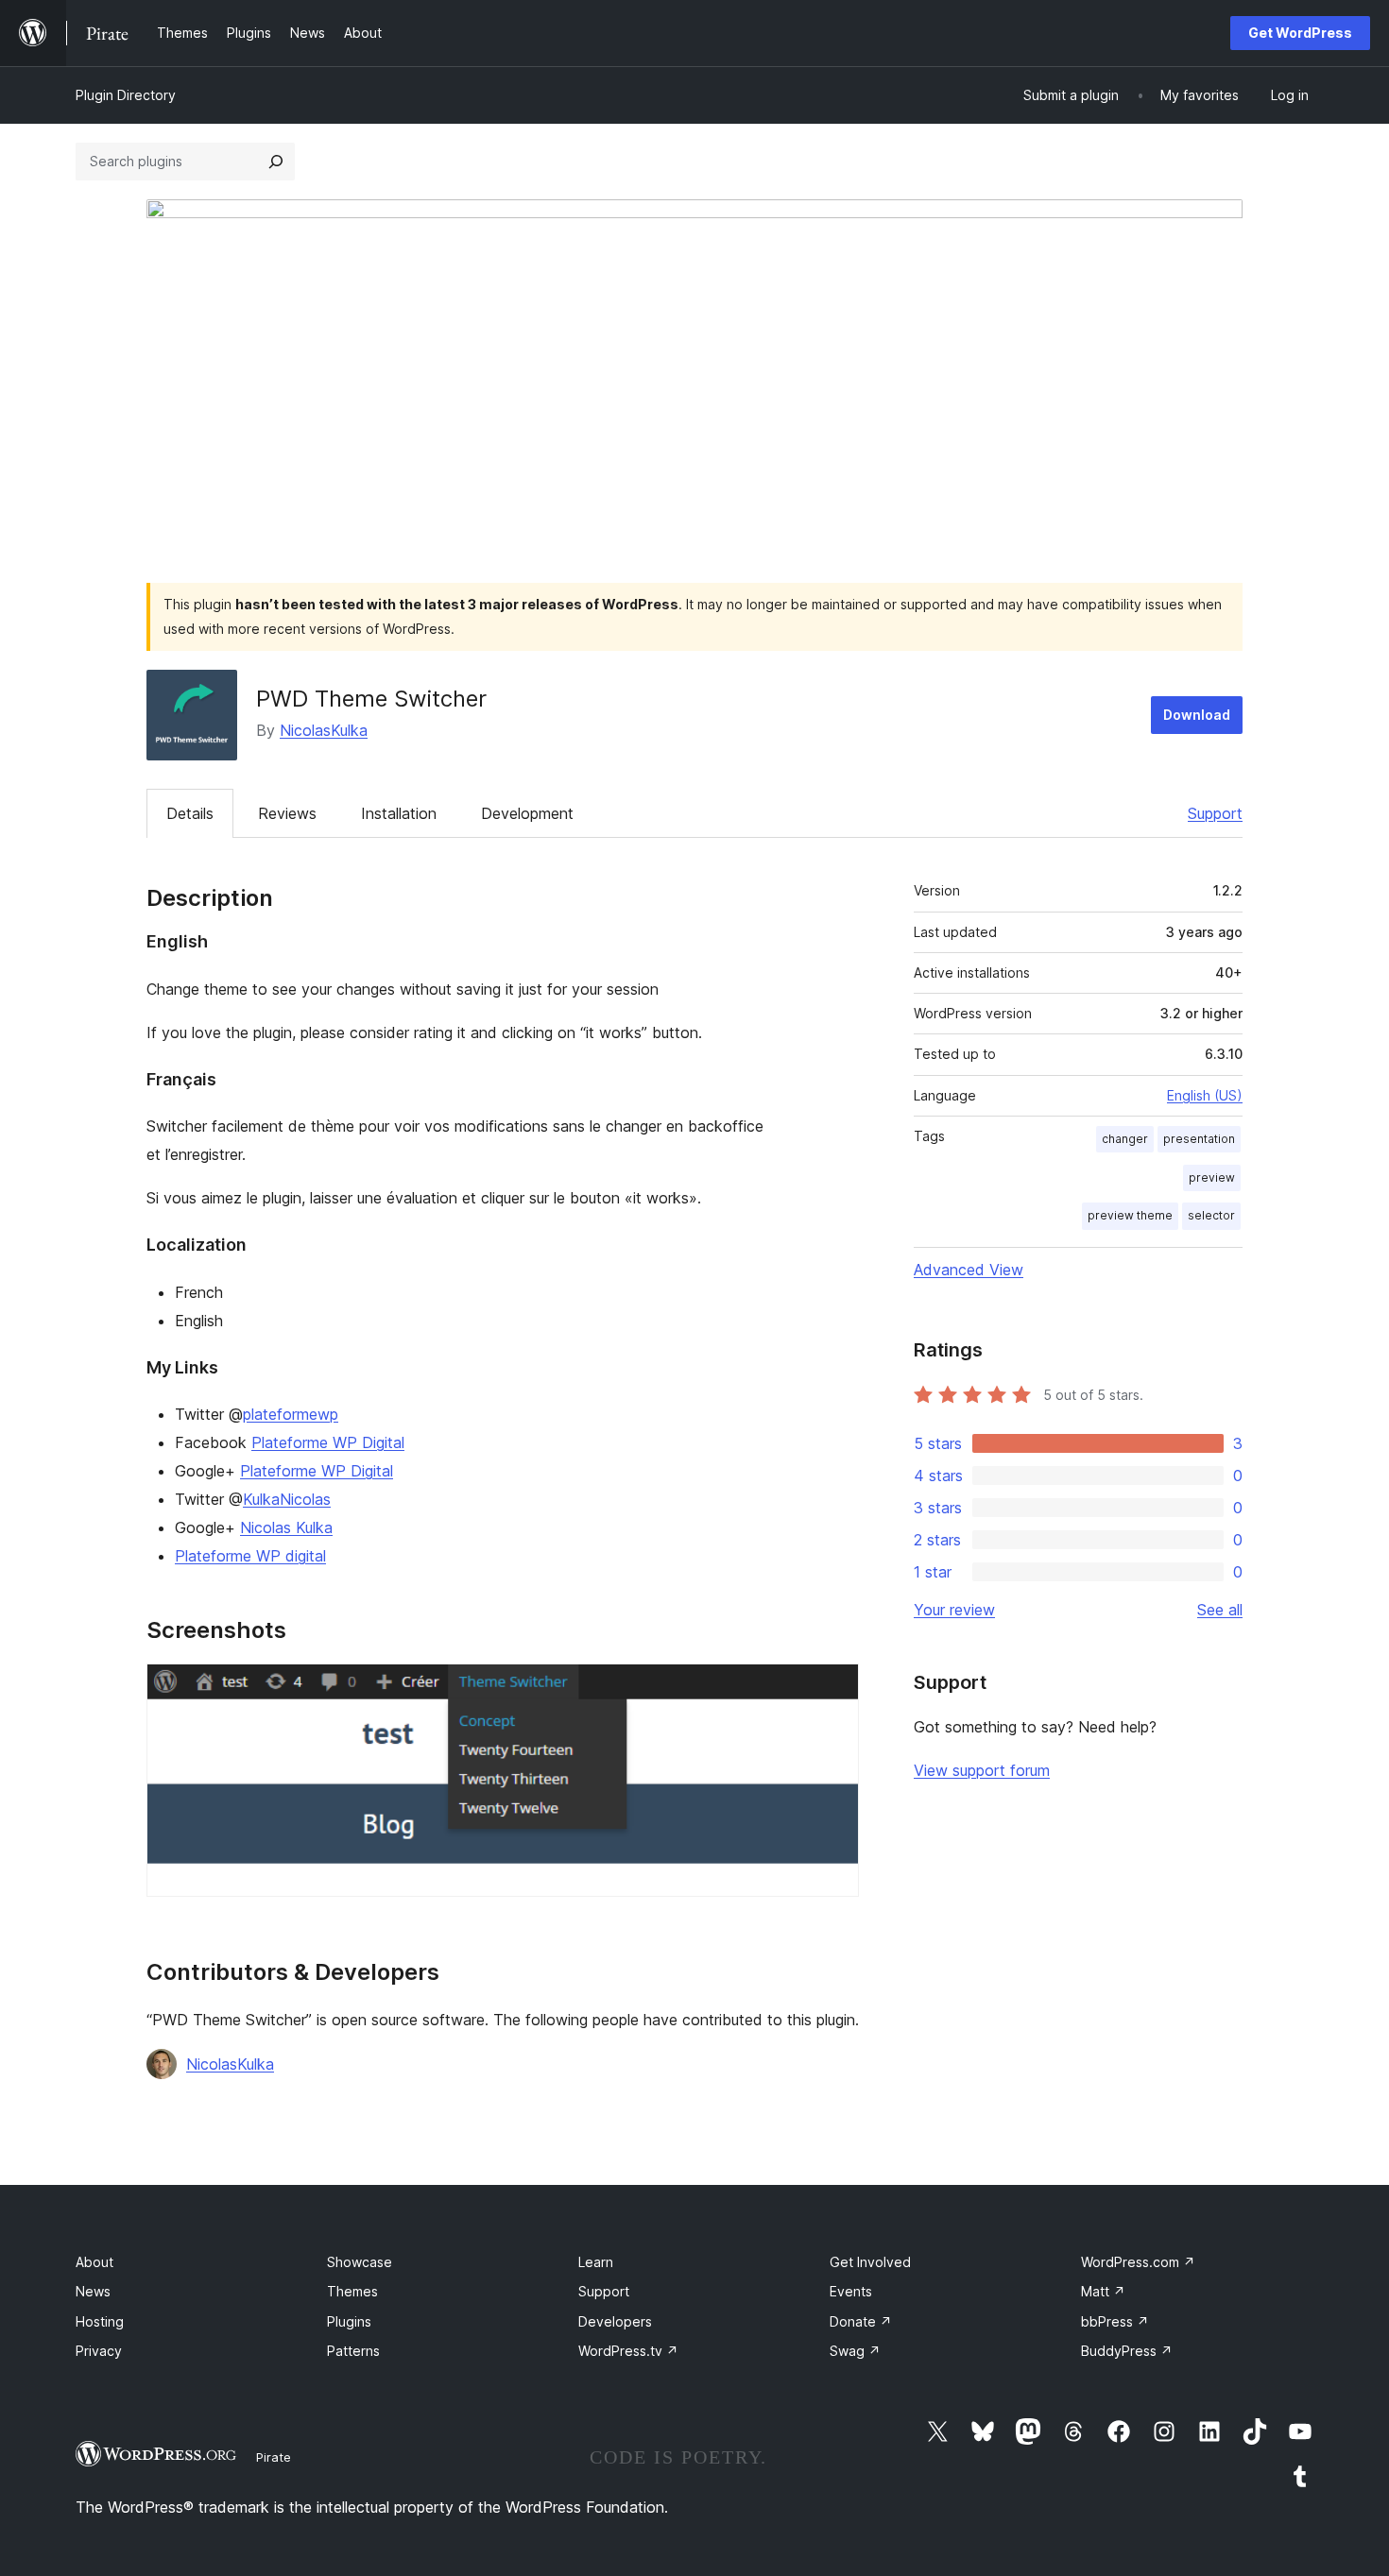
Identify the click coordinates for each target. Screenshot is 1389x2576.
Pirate (274, 2457)
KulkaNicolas (287, 1499)
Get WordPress (1300, 33)
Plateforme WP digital (250, 1556)
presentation (1199, 1139)
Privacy (99, 2351)
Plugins (349, 2321)
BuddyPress (1127, 2351)
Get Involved (870, 2262)
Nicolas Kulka (286, 1527)
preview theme (1130, 1215)
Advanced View (969, 1270)
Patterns (353, 2351)
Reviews (287, 813)
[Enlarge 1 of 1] (833, 1689)
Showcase (360, 2262)
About (94, 2262)
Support (1215, 813)
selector (1211, 1215)
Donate (861, 2321)
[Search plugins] (276, 162)
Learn (596, 2262)
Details (190, 813)
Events (851, 2291)
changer (1125, 1139)
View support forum (982, 1770)
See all (1220, 1610)
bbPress (1115, 2321)
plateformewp (291, 1414)
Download (1197, 715)
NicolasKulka (324, 730)
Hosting (100, 2321)
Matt (1103, 2291)
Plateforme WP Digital (328, 1442)
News (93, 2291)
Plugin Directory (126, 95)
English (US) (1205, 1095)
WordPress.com (1138, 2262)
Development (527, 813)
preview (1212, 1177)
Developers (615, 2321)
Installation (399, 813)
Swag (855, 2351)
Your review (954, 1610)
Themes (352, 2291)
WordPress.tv (628, 2351)
